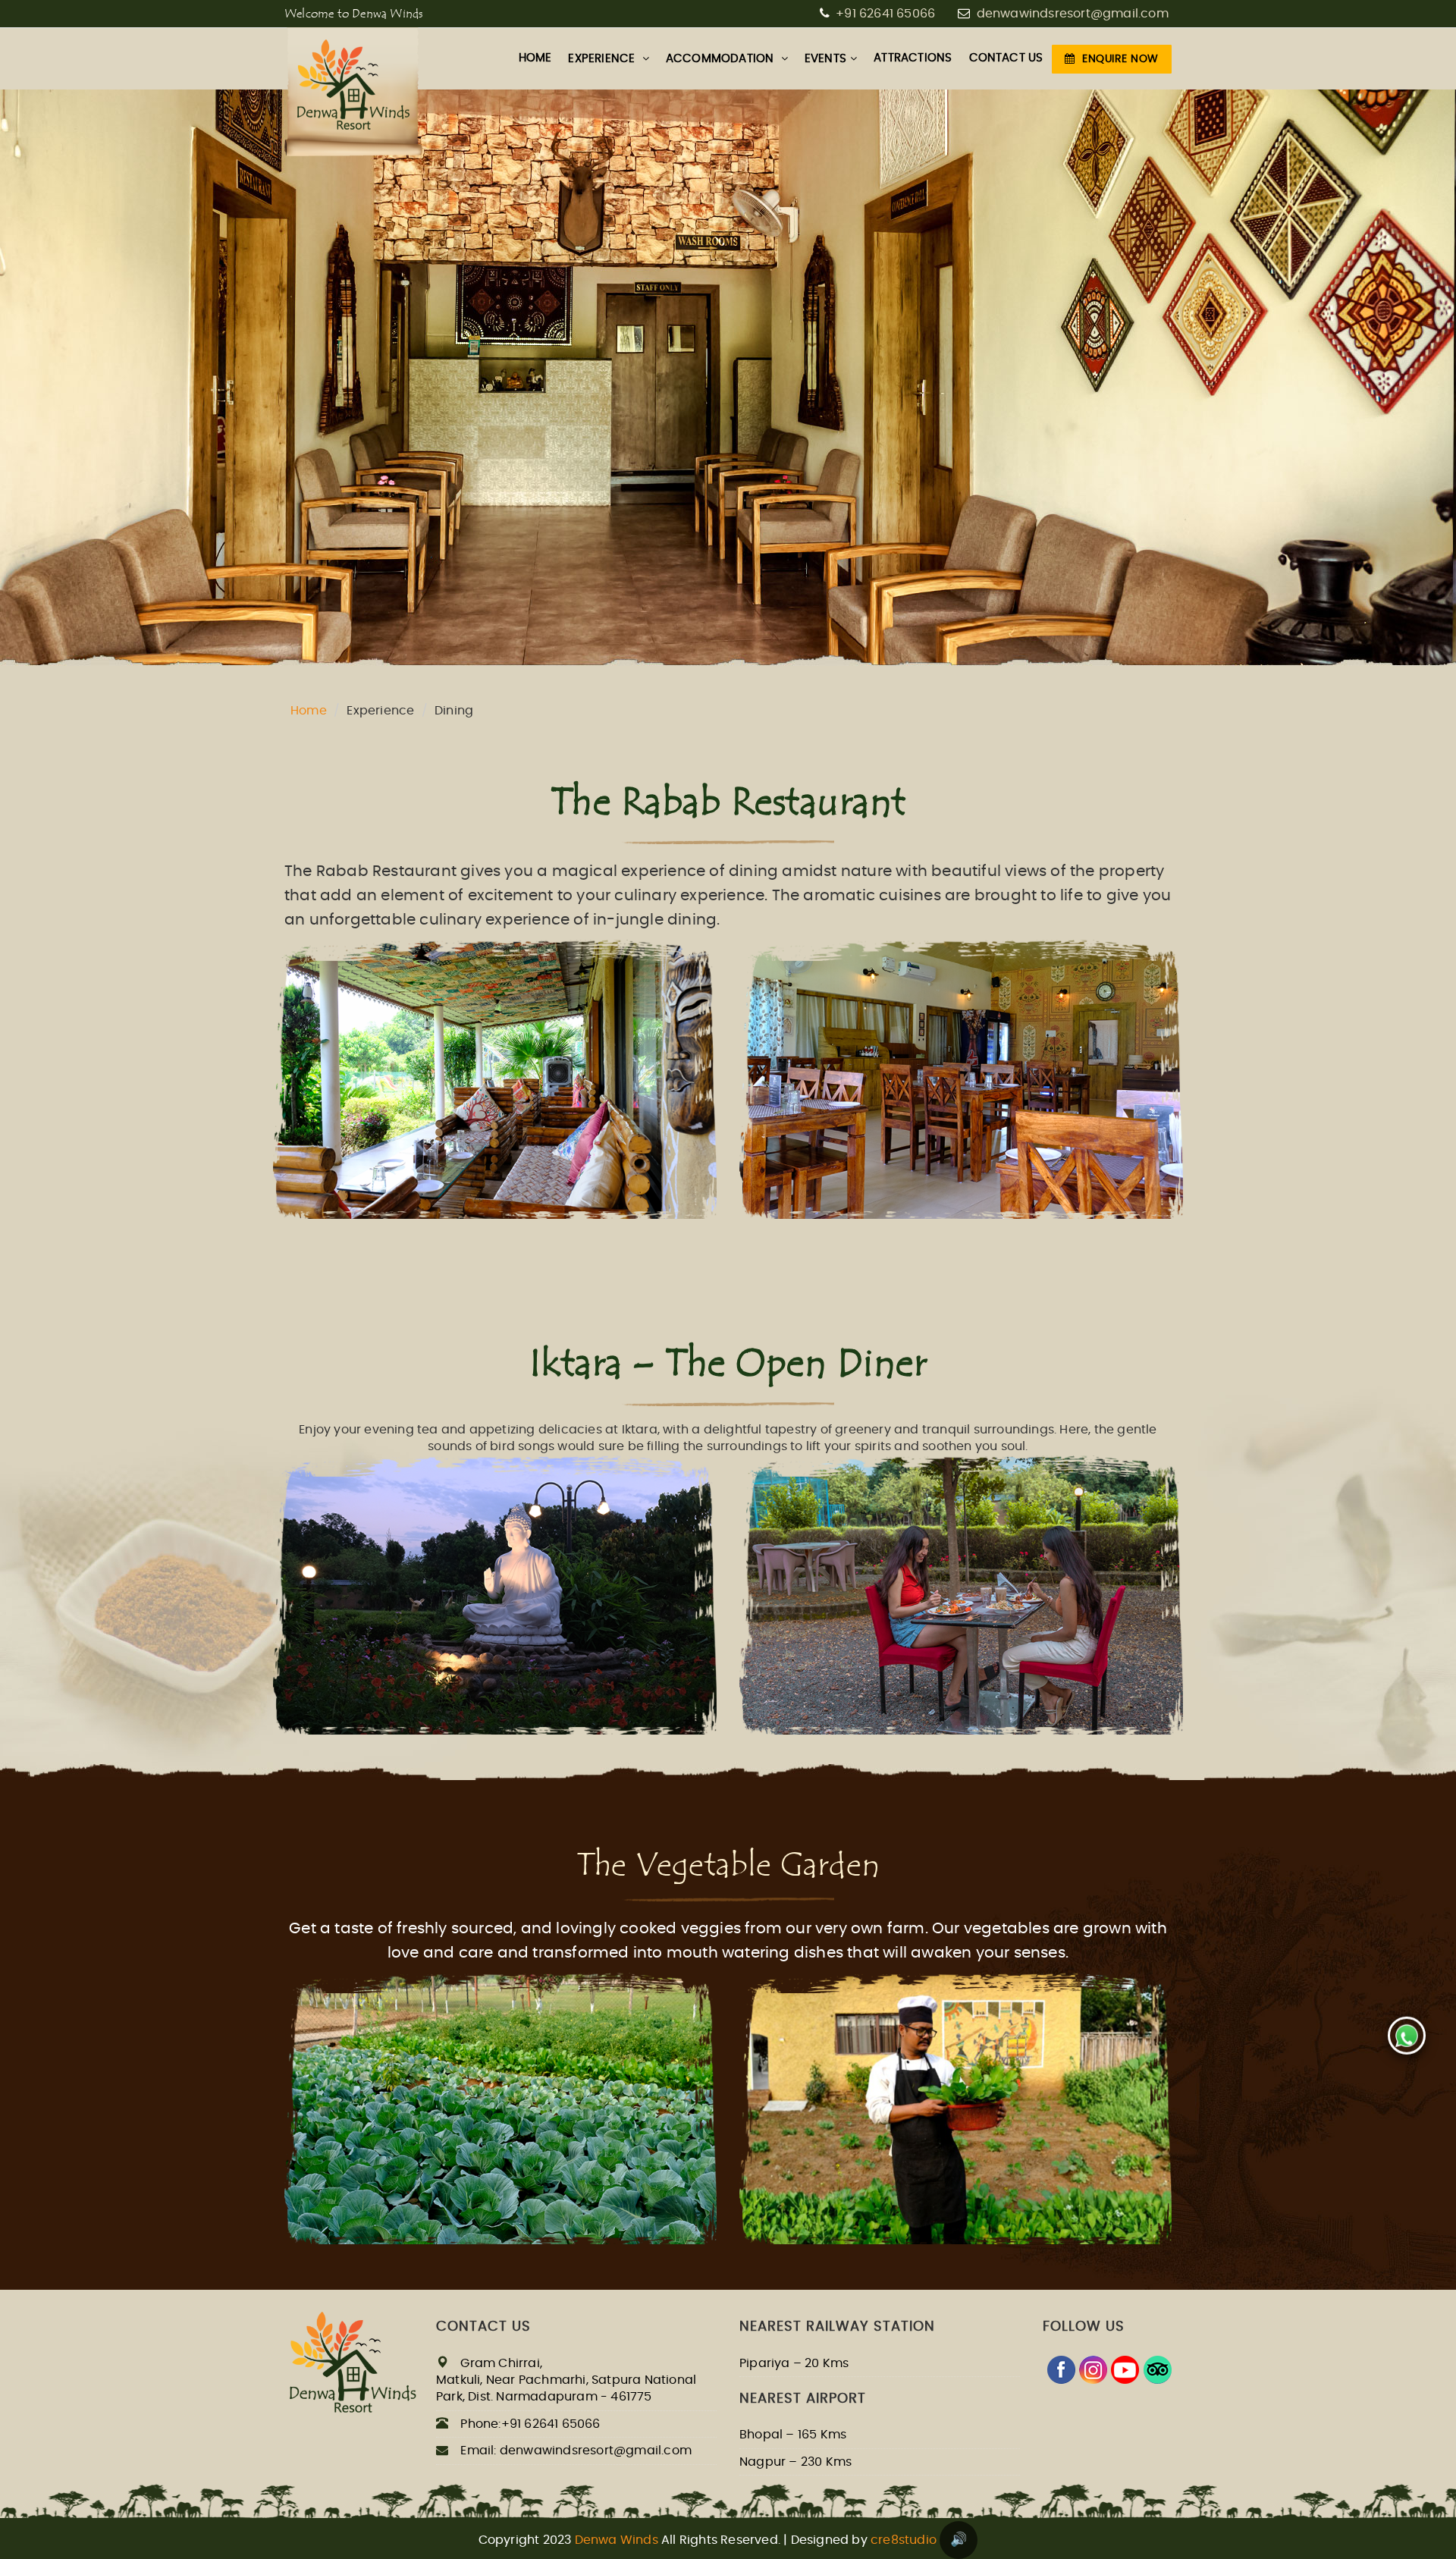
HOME (535, 58)
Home (309, 711)
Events (825, 59)
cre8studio (904, 2540)
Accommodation (722, 59)
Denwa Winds (617, 2540)
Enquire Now (1120, 59)
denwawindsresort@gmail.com (1073, 14)
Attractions (913, 58)
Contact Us (1006, 58)
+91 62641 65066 (884, 14)
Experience (603, 59)
